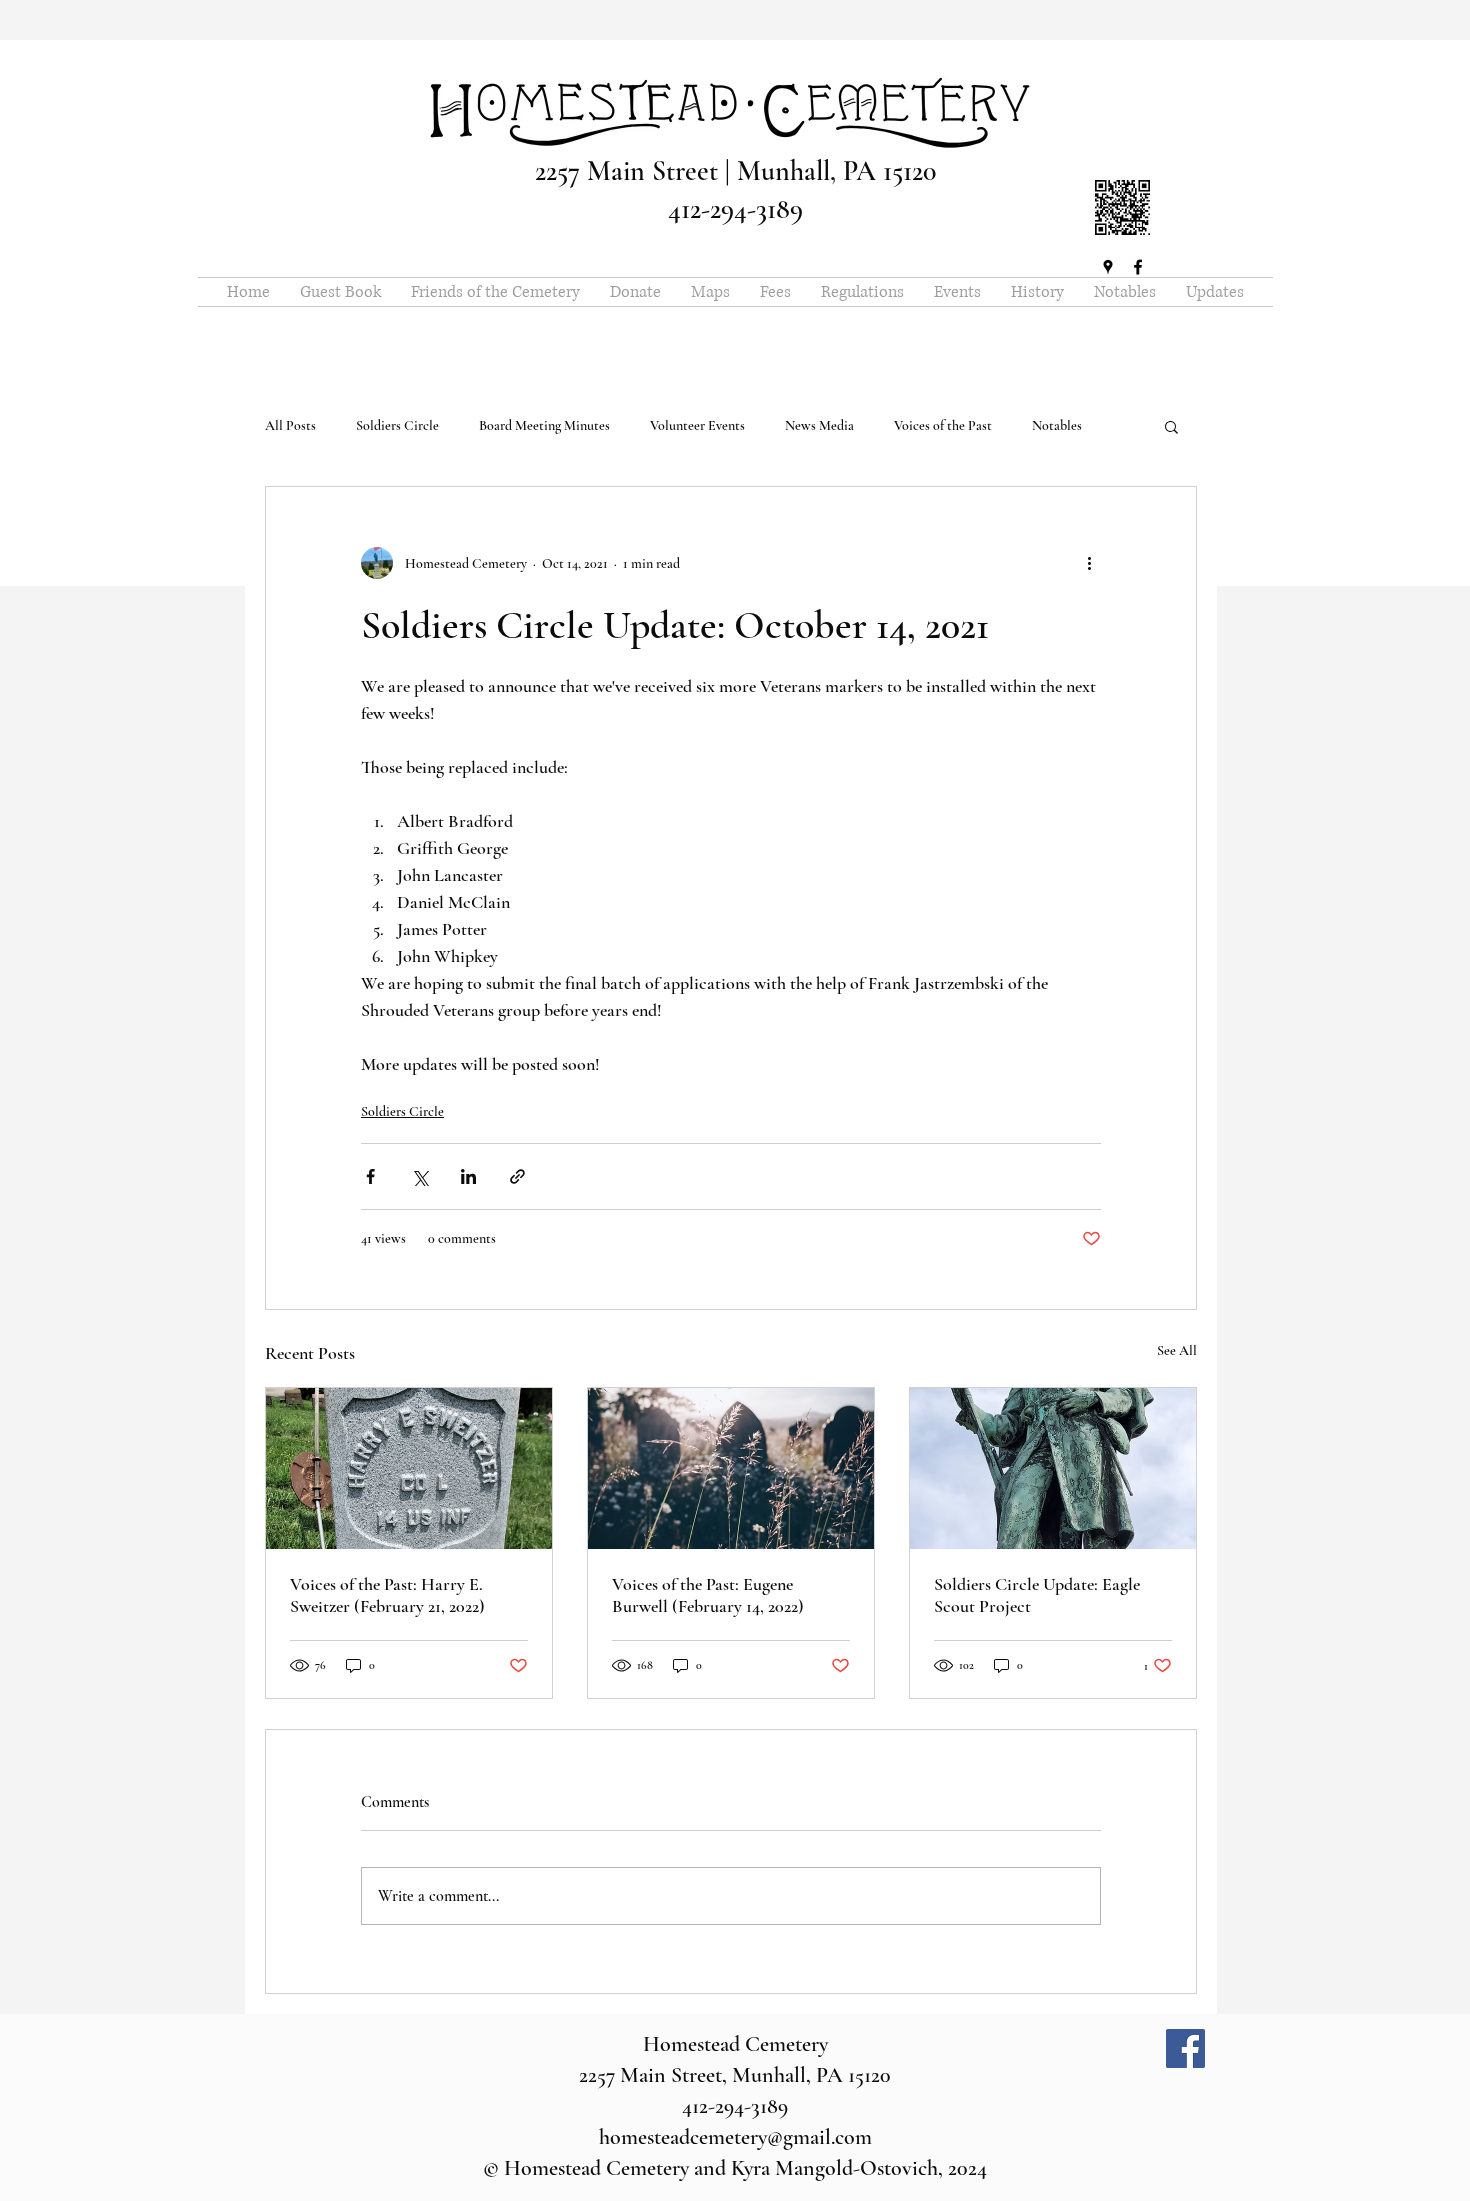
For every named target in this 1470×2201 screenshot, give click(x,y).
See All (1177, 1350)
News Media (819, 425)
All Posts (290, 425)
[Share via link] (517, 1176)
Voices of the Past (943, 425)
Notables (1057, 425)
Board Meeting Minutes (544, 425)
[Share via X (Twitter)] (419, 1176)
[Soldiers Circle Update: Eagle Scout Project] (1053, 1468)
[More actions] (1089, 563)
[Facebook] (1185, 2048)
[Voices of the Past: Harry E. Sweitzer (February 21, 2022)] (409, 1468)
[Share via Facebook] (370, 1176)
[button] (1171, 426)
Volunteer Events (697, 425)
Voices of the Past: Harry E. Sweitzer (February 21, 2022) (387, 1595)
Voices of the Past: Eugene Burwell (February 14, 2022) (708, 1595)
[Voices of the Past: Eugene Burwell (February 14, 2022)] (731, 1468)
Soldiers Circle (397, 425)
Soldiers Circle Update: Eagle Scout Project (1037, 1595)
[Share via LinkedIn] (468, 1176)
